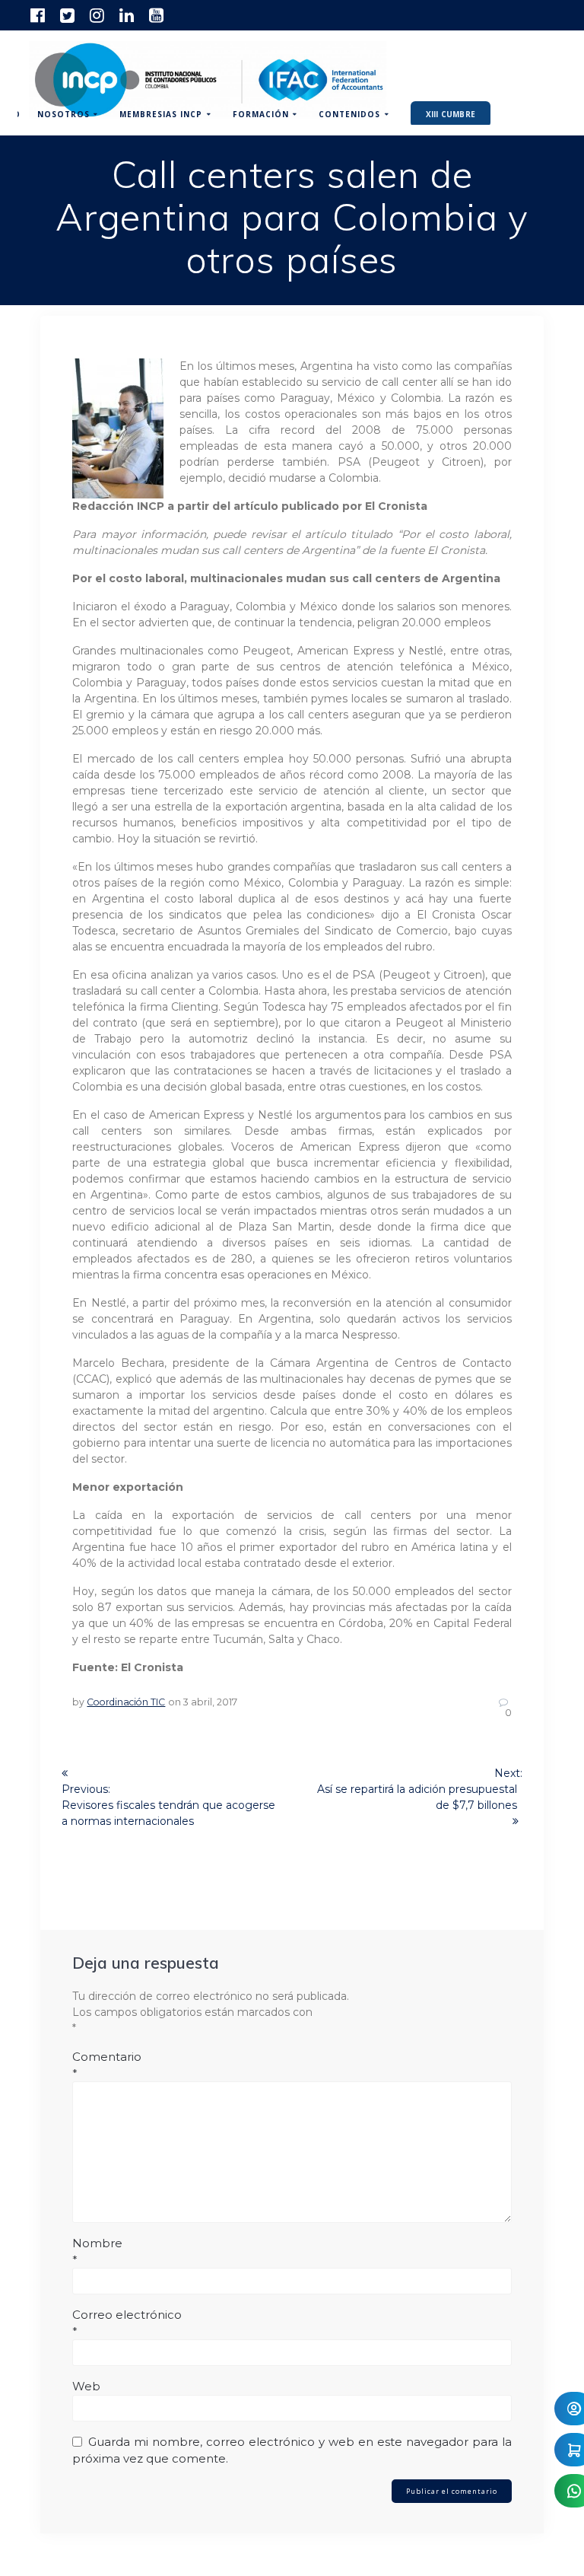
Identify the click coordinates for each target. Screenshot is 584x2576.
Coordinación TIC (126, 1702)
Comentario (107, 2065)
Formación (261, 114)
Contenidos (349, 114)
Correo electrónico (127, 2323)
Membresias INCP (161, 114)
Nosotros (63, 114)
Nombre (97, 2251)
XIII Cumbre (451, 114)
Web (86, 2386)
